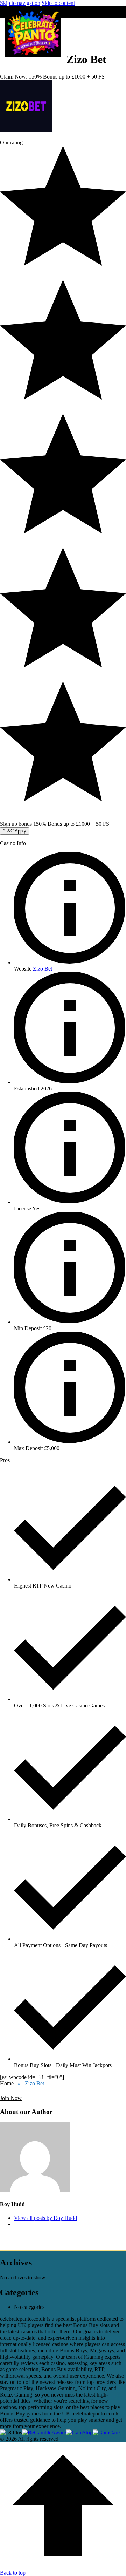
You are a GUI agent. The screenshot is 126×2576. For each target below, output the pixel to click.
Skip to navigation (20, 3)
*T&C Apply (15, 831)
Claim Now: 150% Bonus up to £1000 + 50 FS (52, 77)
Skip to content (58, 3)
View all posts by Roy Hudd (45, 2218)
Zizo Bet (43, 969)
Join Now (11, 2098)
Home (7, 2083)
